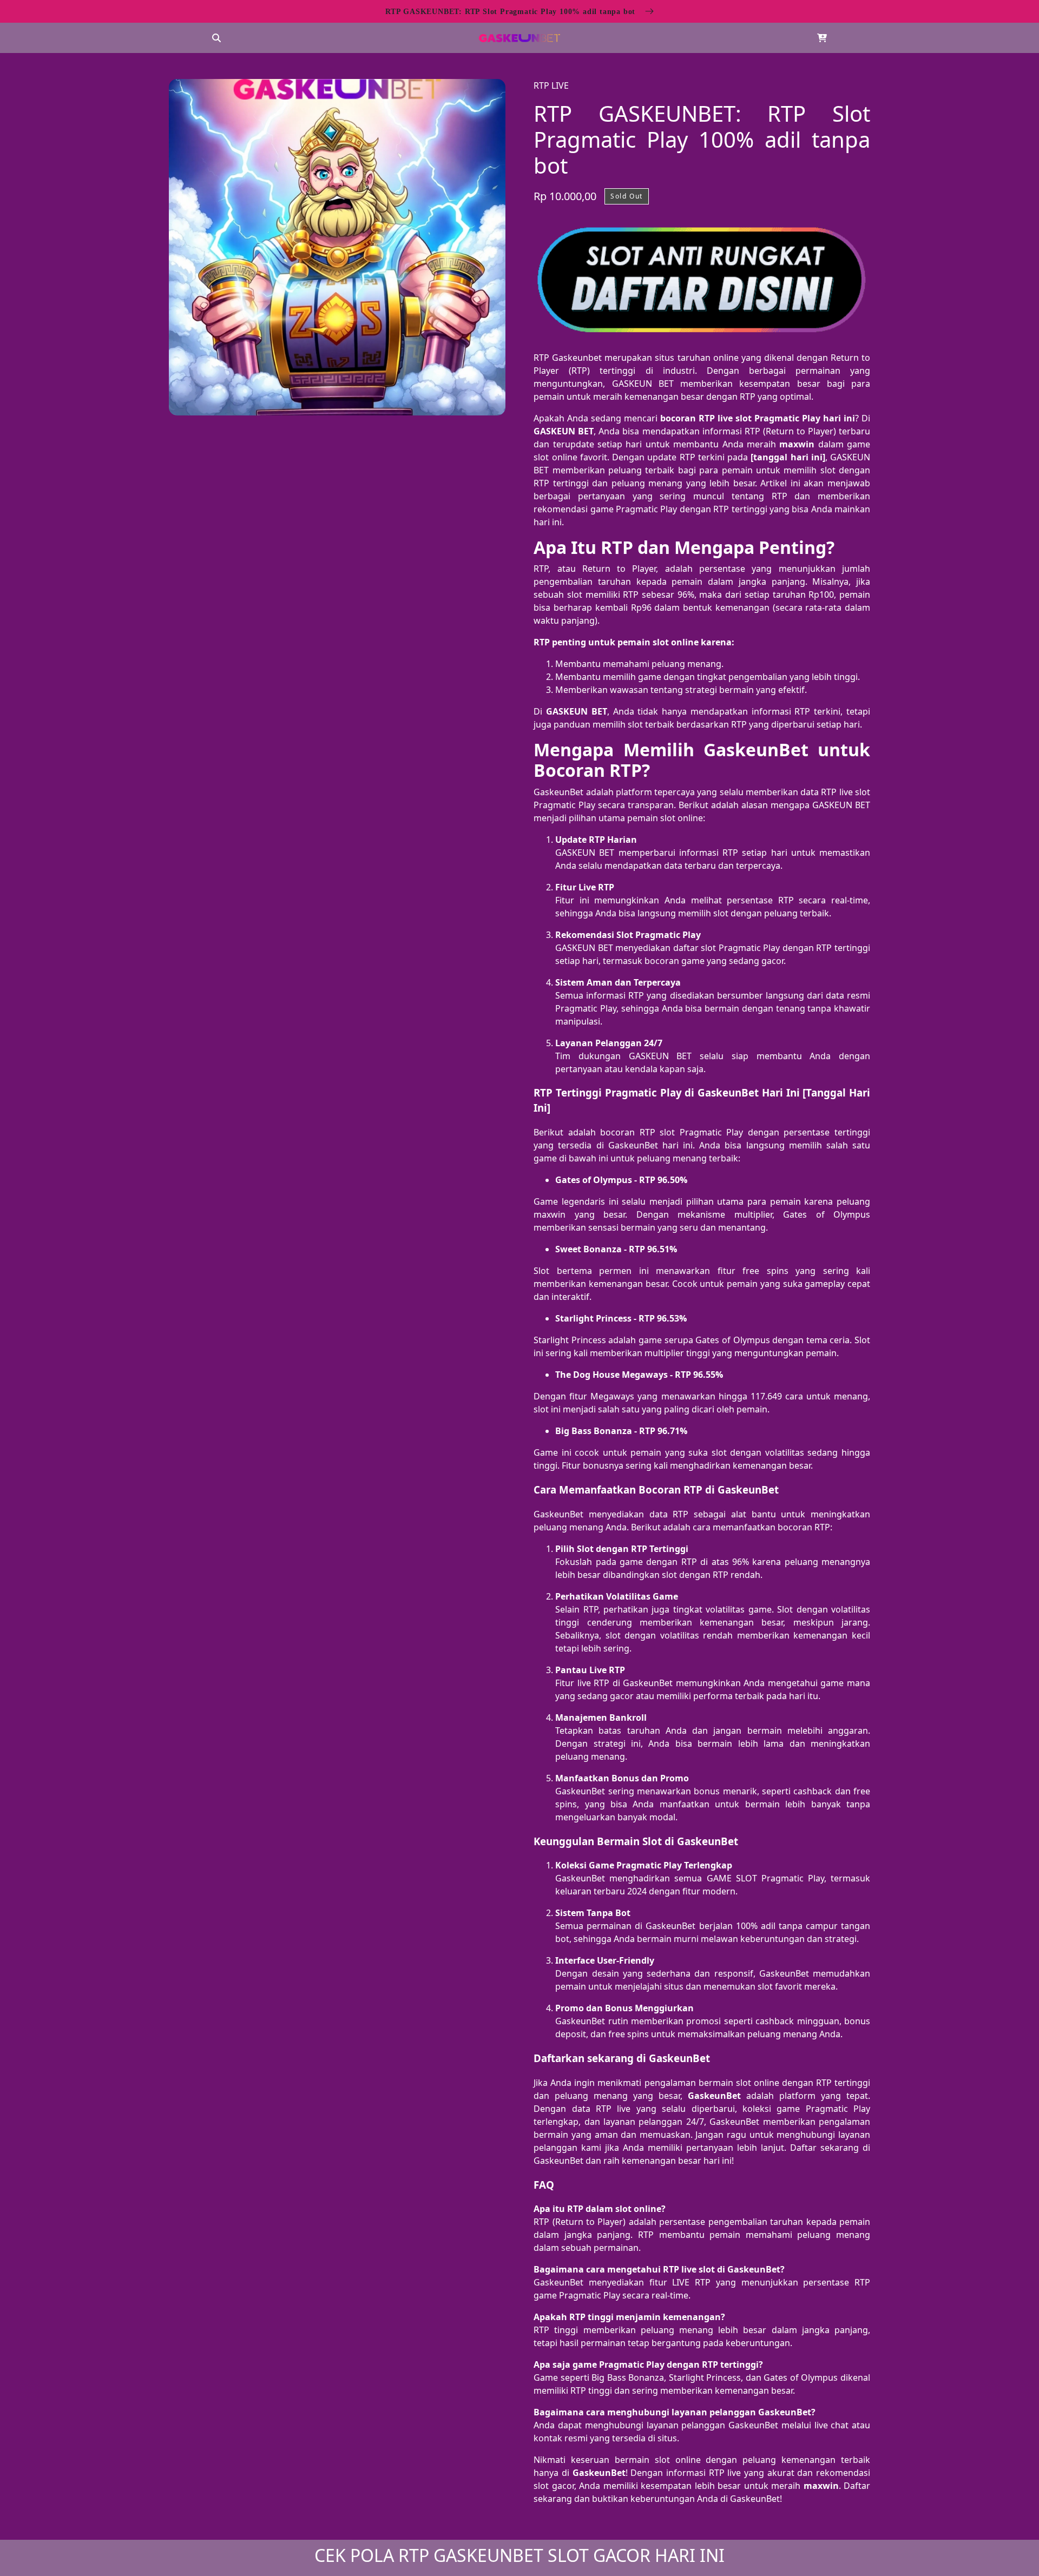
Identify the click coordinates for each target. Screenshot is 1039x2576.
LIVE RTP (691, 2282)
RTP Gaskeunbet (568, 358)
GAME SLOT (732, 1878)
